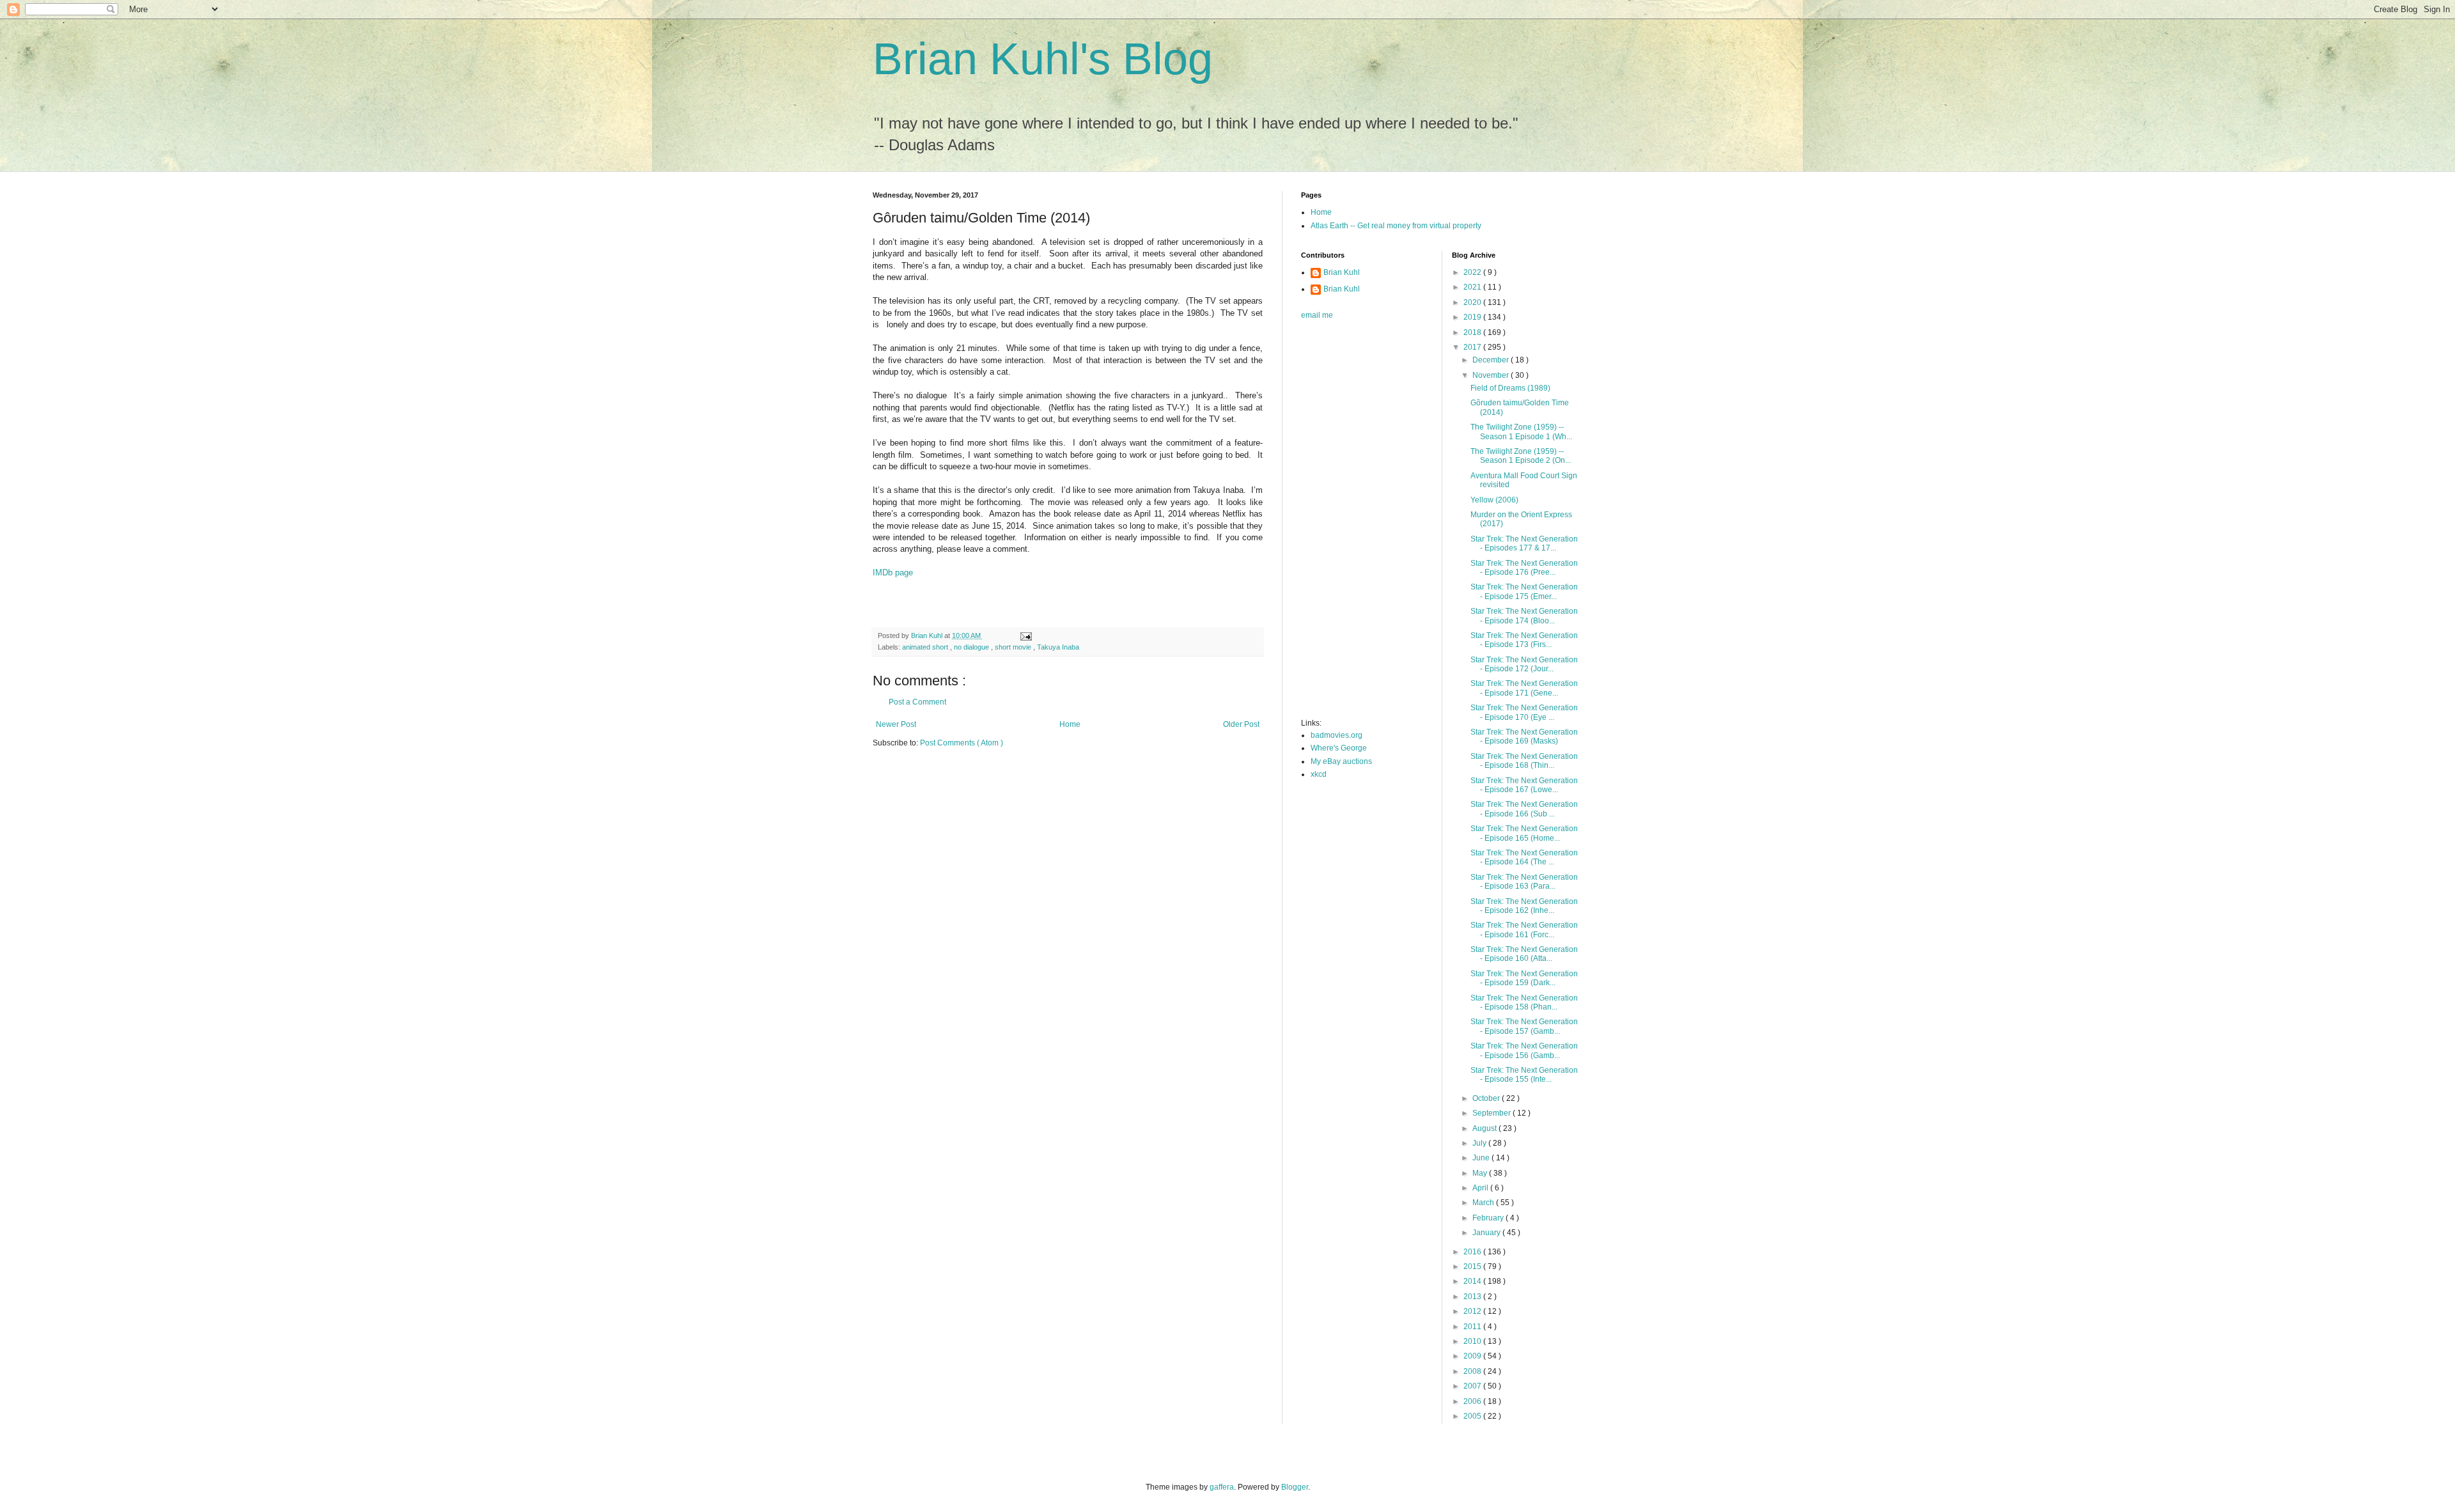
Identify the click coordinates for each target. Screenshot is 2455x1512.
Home (1070, 724)
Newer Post (896, 724)
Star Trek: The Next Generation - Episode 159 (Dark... (1524, 978)
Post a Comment (917, 702)
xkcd (1319, 774)
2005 (1473, 1416)
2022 (1473, 272)
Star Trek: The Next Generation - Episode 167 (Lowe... (1524, 785)
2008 (1473, 1371)
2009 (1473, 1356)
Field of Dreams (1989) (1510, 388)
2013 (1473, 1297)
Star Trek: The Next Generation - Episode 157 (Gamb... (1524, 1026)
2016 (1473, 1252)
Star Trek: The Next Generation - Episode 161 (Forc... (1524, 930)
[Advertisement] (1352, 523)
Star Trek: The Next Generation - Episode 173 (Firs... (1524, 640)
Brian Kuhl (1342, 272)
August (1485, 1128)
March (1484, 1203)
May (1481, 1173)
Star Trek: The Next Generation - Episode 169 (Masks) (1524, 737)
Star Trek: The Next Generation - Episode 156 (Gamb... (1524, 1050)
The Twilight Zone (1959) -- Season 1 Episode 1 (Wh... (1521, 432)
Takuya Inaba (1058, 647)
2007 (1473, 1386)
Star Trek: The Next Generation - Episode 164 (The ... (1524, 857)
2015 (1473, 1266)
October (1487, 1098)
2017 (1473, 347)
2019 (1473, 317)
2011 (1473, 1327)
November (1492, 375)
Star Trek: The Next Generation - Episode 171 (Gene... (1524, 688)
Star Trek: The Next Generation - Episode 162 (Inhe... (1524, 906)
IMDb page (893, 573)
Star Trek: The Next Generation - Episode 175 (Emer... (1524, 591)
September (1492, 1113)
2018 (1473, 332)
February (1489, 1218)
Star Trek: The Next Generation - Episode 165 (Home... (1524, 833)
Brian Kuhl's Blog (1043, 59)
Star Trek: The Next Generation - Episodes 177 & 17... (1524, 543)
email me (1317, 315)
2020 (1473, 302)
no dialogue (972, 647)
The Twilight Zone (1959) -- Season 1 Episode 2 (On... (1521, 456)
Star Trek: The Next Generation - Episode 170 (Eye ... (1524, 712)
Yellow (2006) (1494, 500)
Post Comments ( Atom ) (962, 743)
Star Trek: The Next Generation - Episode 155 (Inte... (1524, 1075)
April (1481, 1188)
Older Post (1241, 724)
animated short (926, 647)
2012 (1473, 1311)
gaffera (1222, 1487)
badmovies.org (1337, 735)
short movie (1014, 647)
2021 (1473, 287)
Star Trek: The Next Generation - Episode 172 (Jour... (1524, 664)
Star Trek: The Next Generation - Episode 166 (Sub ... (1524, 809)
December (1492, 360)
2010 (1473, 1341)
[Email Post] (1025, 635)
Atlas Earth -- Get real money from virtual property (1396, 226)
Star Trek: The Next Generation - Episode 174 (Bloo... (1524, 616)
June (1482, 1158)
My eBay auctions (1341, 761)
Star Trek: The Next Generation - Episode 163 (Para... (1524, 882)
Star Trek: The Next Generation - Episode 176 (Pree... (1524, 568)
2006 (1473, 1401)
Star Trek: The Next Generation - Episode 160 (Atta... (1524, 954)
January (1487, 1233)
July (1480, 1143)
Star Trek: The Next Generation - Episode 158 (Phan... (1524, 1002)
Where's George (1339, 748)
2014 (1473, 1281)
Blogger (1295, 1487)
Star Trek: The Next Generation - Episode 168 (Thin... (1524, 761)
